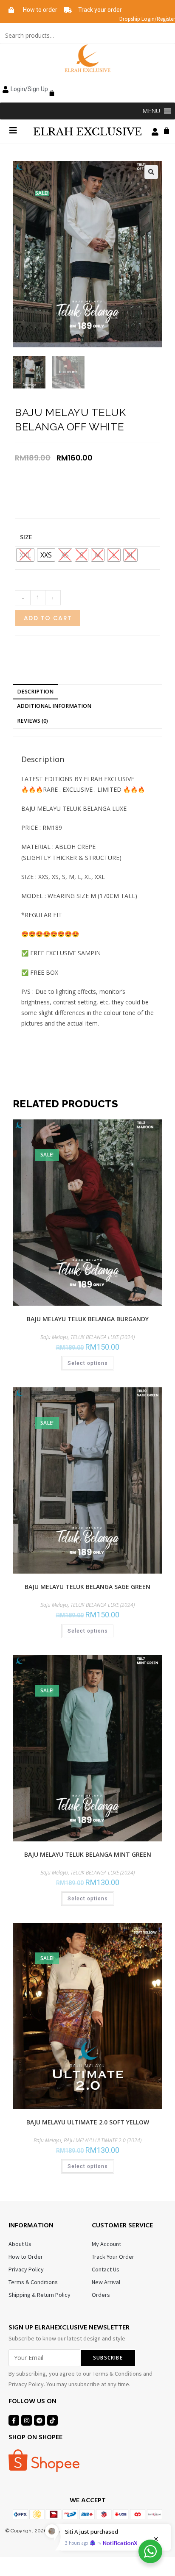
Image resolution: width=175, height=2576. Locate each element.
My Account (106, 2244)
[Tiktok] (52, 2420)
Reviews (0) (32, 721)
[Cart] (50, 88)
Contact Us (106, 2269)
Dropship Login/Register (147, 19)
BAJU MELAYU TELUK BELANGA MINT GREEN (88, 1854)
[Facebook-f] (14, 2420)
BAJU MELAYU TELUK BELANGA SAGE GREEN (87, 1587)
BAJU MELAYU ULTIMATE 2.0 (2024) (103, 2140)
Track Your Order (113, 2257)
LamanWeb (87, 2537)
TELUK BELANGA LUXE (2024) (103, 1337)
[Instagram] (27, 2420)
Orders (101, 2295)
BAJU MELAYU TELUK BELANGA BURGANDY (88, 1319)
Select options (88, 1363)
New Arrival (106, 2282)
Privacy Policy (26, 2269)
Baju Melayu (54, 1337)
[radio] (46, 555)
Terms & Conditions (33, 2282)
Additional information (54, 706)
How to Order (26, 2257)
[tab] (87, 692)
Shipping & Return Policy (40, 2295)
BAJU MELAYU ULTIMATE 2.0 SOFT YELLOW (88, 2122)
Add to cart (48, 618)
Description (35, 692)
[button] (151, 111)
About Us (20, 2244)
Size (26, 537)
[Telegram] (39, 2420)
